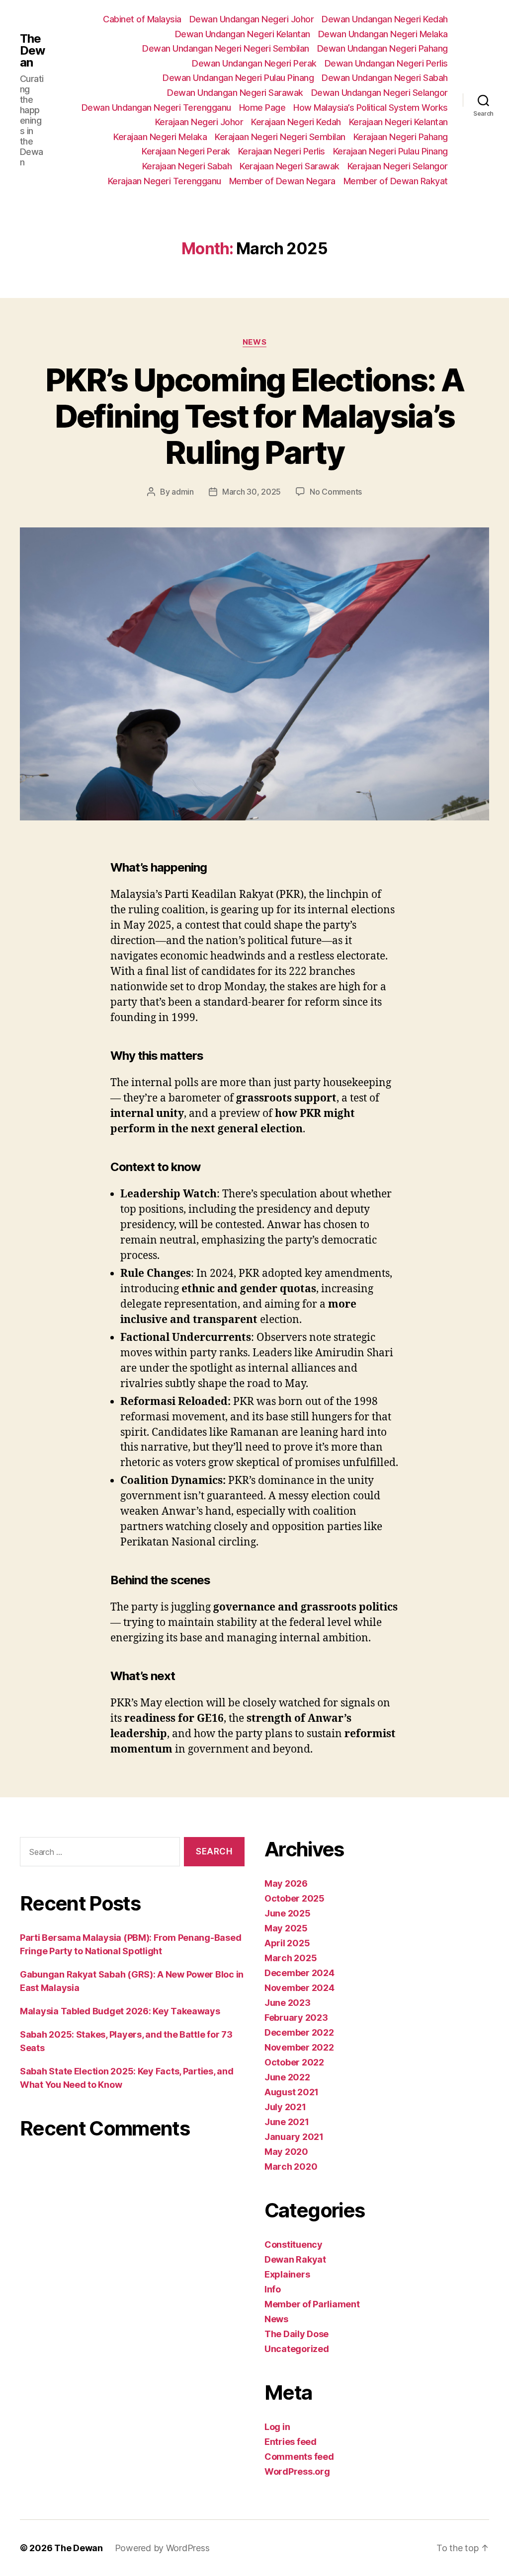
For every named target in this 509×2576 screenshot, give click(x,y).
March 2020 (291, 2167)
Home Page (262, 108)
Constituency (294, 2245)
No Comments (336, 492)
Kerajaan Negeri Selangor (398, 166)
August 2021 (292, 2092)
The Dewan (32, 51)
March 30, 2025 (252, 492)
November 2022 (299, 2047)
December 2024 (299, 1973)
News (254, 342)
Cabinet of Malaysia (142, 19)
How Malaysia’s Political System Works (371, 108)
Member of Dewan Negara (282, 181)
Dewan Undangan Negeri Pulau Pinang (238, 78)
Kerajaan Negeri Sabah (187, 166)
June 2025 (288, 1913)
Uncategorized (297, 2349)
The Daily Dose (297, 2334)
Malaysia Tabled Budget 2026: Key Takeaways (120, 2011)
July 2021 (285, 2107)
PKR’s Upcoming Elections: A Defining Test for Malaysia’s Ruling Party (254, 416)
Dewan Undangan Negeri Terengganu (156, 108)
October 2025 (295, 1898)
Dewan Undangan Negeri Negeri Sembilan (226, 48)
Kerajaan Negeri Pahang (401, 137)
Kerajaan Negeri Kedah (296, 122)
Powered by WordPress (162, 2548)
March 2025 (291, 1958)
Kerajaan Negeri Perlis (282, 151)
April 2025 (287, 1943)
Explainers (287, 2274)
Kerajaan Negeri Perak (186, 151)
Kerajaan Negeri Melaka (160, 137)
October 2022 (294, 2062)
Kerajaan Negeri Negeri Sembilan (280, 137)
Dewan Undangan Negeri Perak (254, 63)
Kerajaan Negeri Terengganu (165, 181)
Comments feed (299, 2457)
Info (273, 2289)
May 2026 (286, 1883)
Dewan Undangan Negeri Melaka (383, 34)
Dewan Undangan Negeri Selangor (380, 93)
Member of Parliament (312, 2304)
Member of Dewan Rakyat (396, 181)
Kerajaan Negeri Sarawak (290, 166)
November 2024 (299, 1988)
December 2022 (299, 2032)
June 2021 (287, 2122)
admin (183, 492)
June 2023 (288, 2003)
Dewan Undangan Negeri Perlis (386, 63)
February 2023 (296, 2018)
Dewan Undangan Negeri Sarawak (235, 93)
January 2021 (294, 2137)
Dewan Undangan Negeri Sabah (385, 78)
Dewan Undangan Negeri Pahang (382, 48)
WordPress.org (297, 2471)
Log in (277, 2427)
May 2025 (286, 1928)
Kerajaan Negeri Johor (199, 122)
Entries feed (291, 2442)
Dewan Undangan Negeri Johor (252, 19)
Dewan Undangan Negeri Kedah (385, 19)
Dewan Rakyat (295, 2259)
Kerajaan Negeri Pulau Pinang (390, 151)
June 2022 (287, 2077)
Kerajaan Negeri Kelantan (398, 122)
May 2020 (286, 2152)
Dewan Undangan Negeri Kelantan (243, 34)
